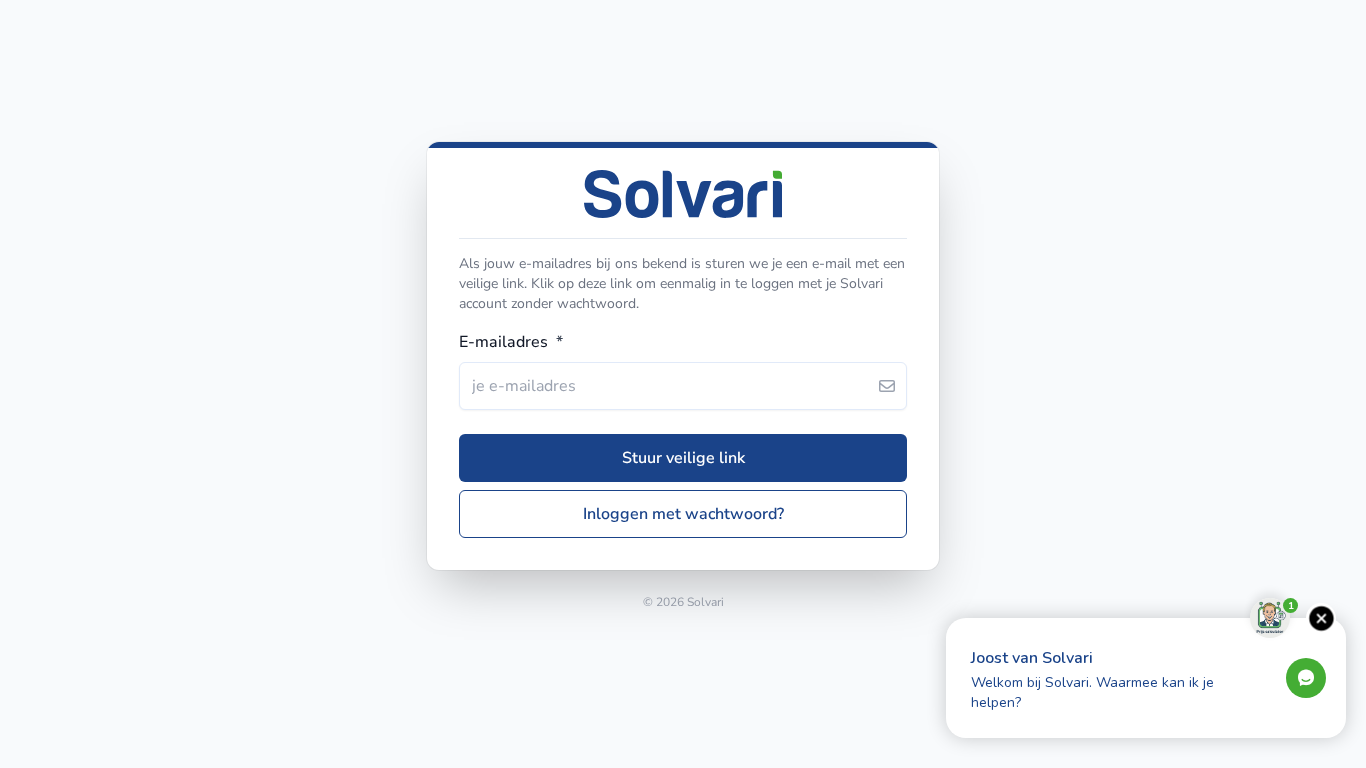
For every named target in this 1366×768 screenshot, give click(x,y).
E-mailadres (511, 342)
